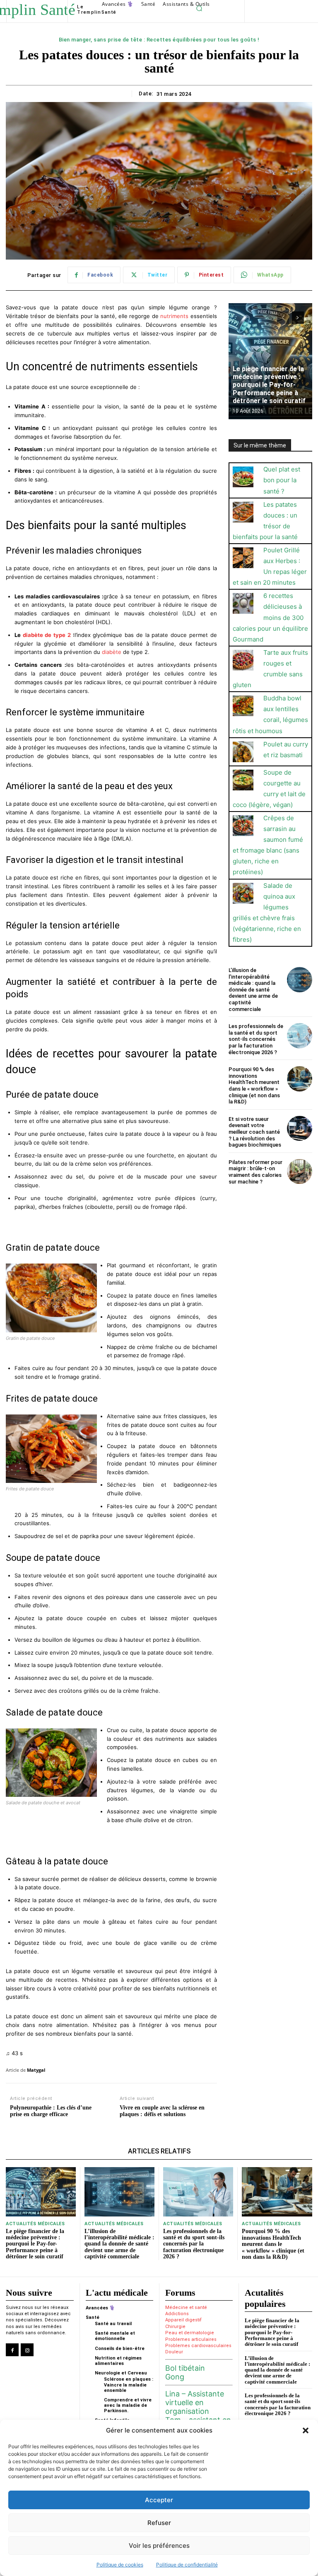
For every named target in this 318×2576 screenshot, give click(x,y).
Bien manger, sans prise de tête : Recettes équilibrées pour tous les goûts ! (159, 40)
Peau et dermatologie (190, 2333)
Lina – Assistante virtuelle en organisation (195, 2402)
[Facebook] (12, 2350)
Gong (175, 2377)
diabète (112, 652)
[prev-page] (283, 318)
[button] (306, 2430)
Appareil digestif (183, 2320)
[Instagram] (27, 2350)
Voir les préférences (159, 2546)
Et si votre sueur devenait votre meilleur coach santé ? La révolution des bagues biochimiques (255, 1132)
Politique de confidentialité (187, 2565)
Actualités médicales (35, 2224)
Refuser (159, 2523)
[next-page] (298, 318)
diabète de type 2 (47, 635)
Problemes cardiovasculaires (198, 2346)
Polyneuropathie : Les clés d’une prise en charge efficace (51, 2111)
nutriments (174, 316)
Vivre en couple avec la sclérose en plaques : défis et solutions (162, 2111)
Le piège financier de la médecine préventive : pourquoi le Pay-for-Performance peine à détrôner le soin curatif (269, 385)
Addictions (177, 2314)
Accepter (159, 2500)
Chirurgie (175, 2327)
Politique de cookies (120, 2565)
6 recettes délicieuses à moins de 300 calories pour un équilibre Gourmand (270, 617)
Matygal (36, 2070)
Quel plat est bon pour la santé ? (282, 480)
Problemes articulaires (191, 2339)
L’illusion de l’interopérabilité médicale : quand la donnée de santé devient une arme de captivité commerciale (253, 990)
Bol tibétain (185, 2368)
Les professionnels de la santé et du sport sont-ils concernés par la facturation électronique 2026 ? (256, 1039)
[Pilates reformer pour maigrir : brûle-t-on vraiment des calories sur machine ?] (300, 1172)
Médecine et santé (186, 2307)
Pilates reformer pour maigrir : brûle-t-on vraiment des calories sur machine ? (255, 1172)
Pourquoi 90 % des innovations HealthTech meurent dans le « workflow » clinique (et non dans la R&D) (254, 1085)
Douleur (174, 2352)
